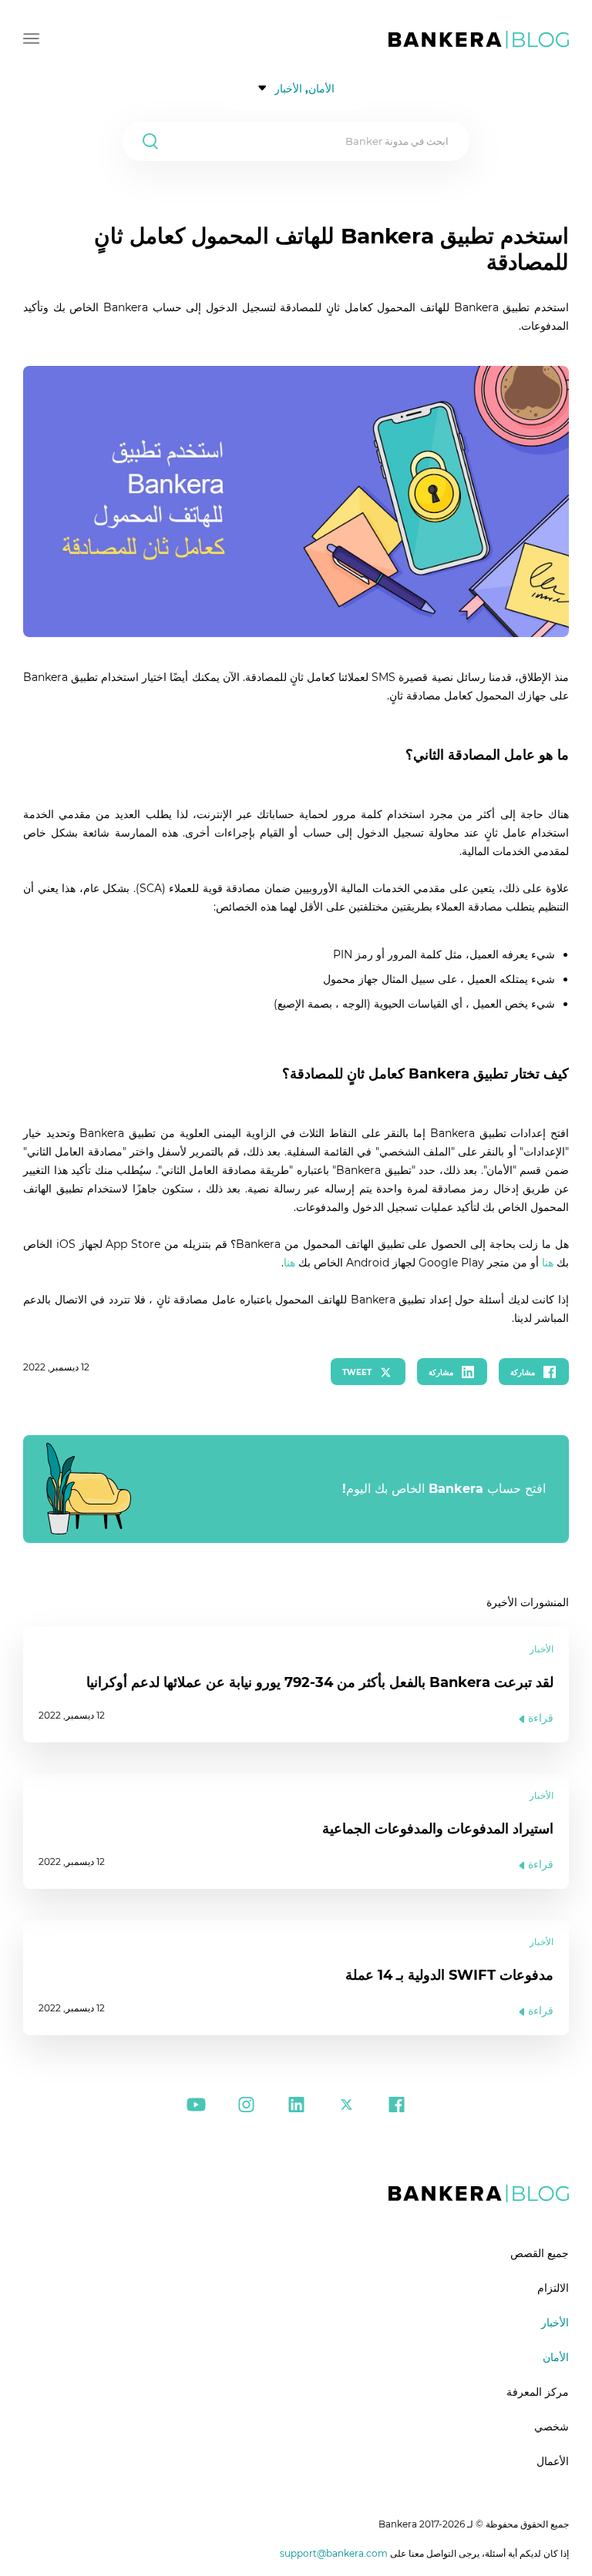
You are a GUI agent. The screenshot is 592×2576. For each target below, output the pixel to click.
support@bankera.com (334, 2553)
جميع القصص (540, 2253)
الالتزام (553, 2288)
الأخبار (555, 2323)
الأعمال (553, 2461)
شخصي (552, 2427)
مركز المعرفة (538, 2392)
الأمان (556, 2357)
